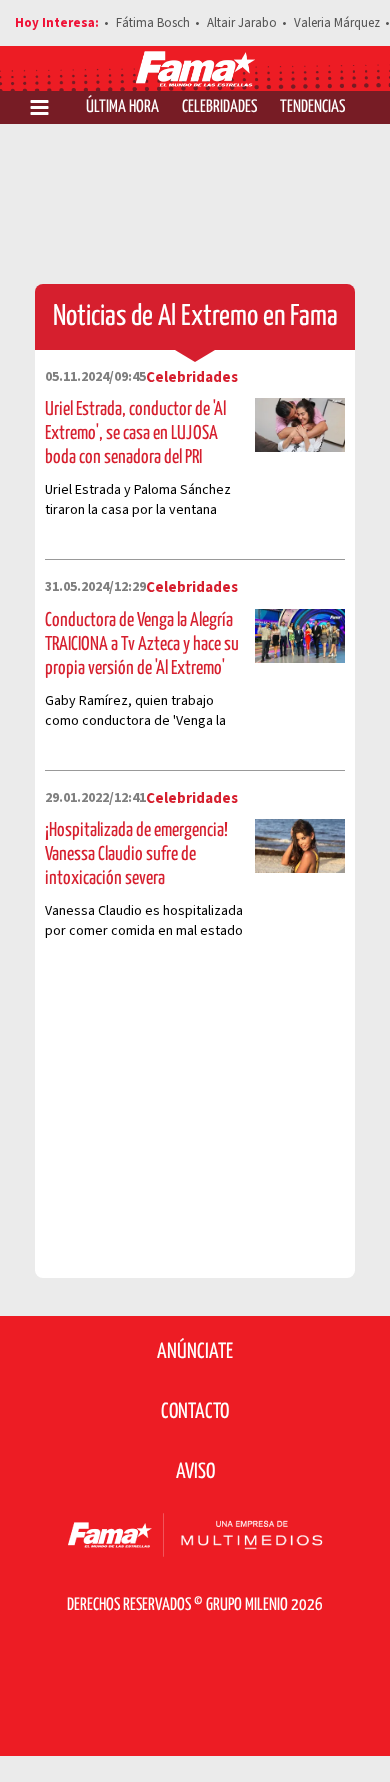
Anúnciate (195, 1352)
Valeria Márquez (337, 23)
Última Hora (122, 107)
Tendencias (312, 107)
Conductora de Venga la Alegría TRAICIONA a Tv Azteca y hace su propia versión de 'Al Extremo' (142, 644)
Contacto (195, 1412)
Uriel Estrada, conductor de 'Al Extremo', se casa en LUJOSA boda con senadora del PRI (135, 433)
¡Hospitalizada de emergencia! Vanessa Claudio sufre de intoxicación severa (136, 854)
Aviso (195, 1472)
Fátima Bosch (153, 23)
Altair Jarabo (242, 23)
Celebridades (219, 107)
